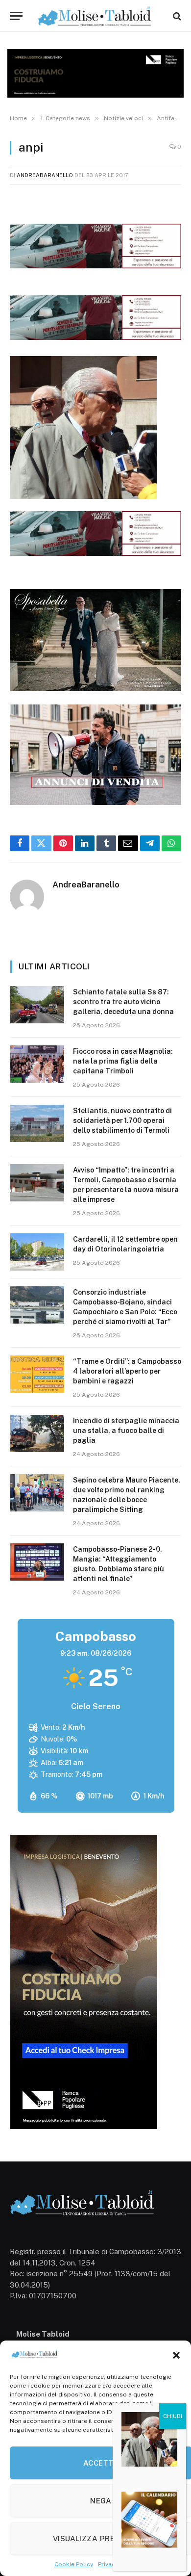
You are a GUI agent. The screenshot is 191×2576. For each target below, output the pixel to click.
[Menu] (16, 16)
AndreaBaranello (45, 175)
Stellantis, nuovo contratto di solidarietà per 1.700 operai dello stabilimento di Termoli (122, 1120)
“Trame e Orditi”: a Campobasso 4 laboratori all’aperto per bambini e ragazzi (127, 1371)
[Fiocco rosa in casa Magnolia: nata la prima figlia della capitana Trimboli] (37, 1064)
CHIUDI (173, 2416)
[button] (176, 2355)
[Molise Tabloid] (95, 16)
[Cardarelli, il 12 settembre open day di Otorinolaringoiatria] (37, 1252)
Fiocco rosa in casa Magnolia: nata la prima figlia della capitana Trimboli (123, 1061)
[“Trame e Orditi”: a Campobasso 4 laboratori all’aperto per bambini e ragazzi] (37, 1374)
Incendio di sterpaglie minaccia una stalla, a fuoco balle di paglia (126, 1431)
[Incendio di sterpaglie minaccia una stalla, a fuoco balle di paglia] (37, 1433)
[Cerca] (176, 16)
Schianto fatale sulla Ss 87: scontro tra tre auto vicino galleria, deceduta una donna (123, 1002)
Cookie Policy (74, 2564)
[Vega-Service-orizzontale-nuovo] (95, 337)
